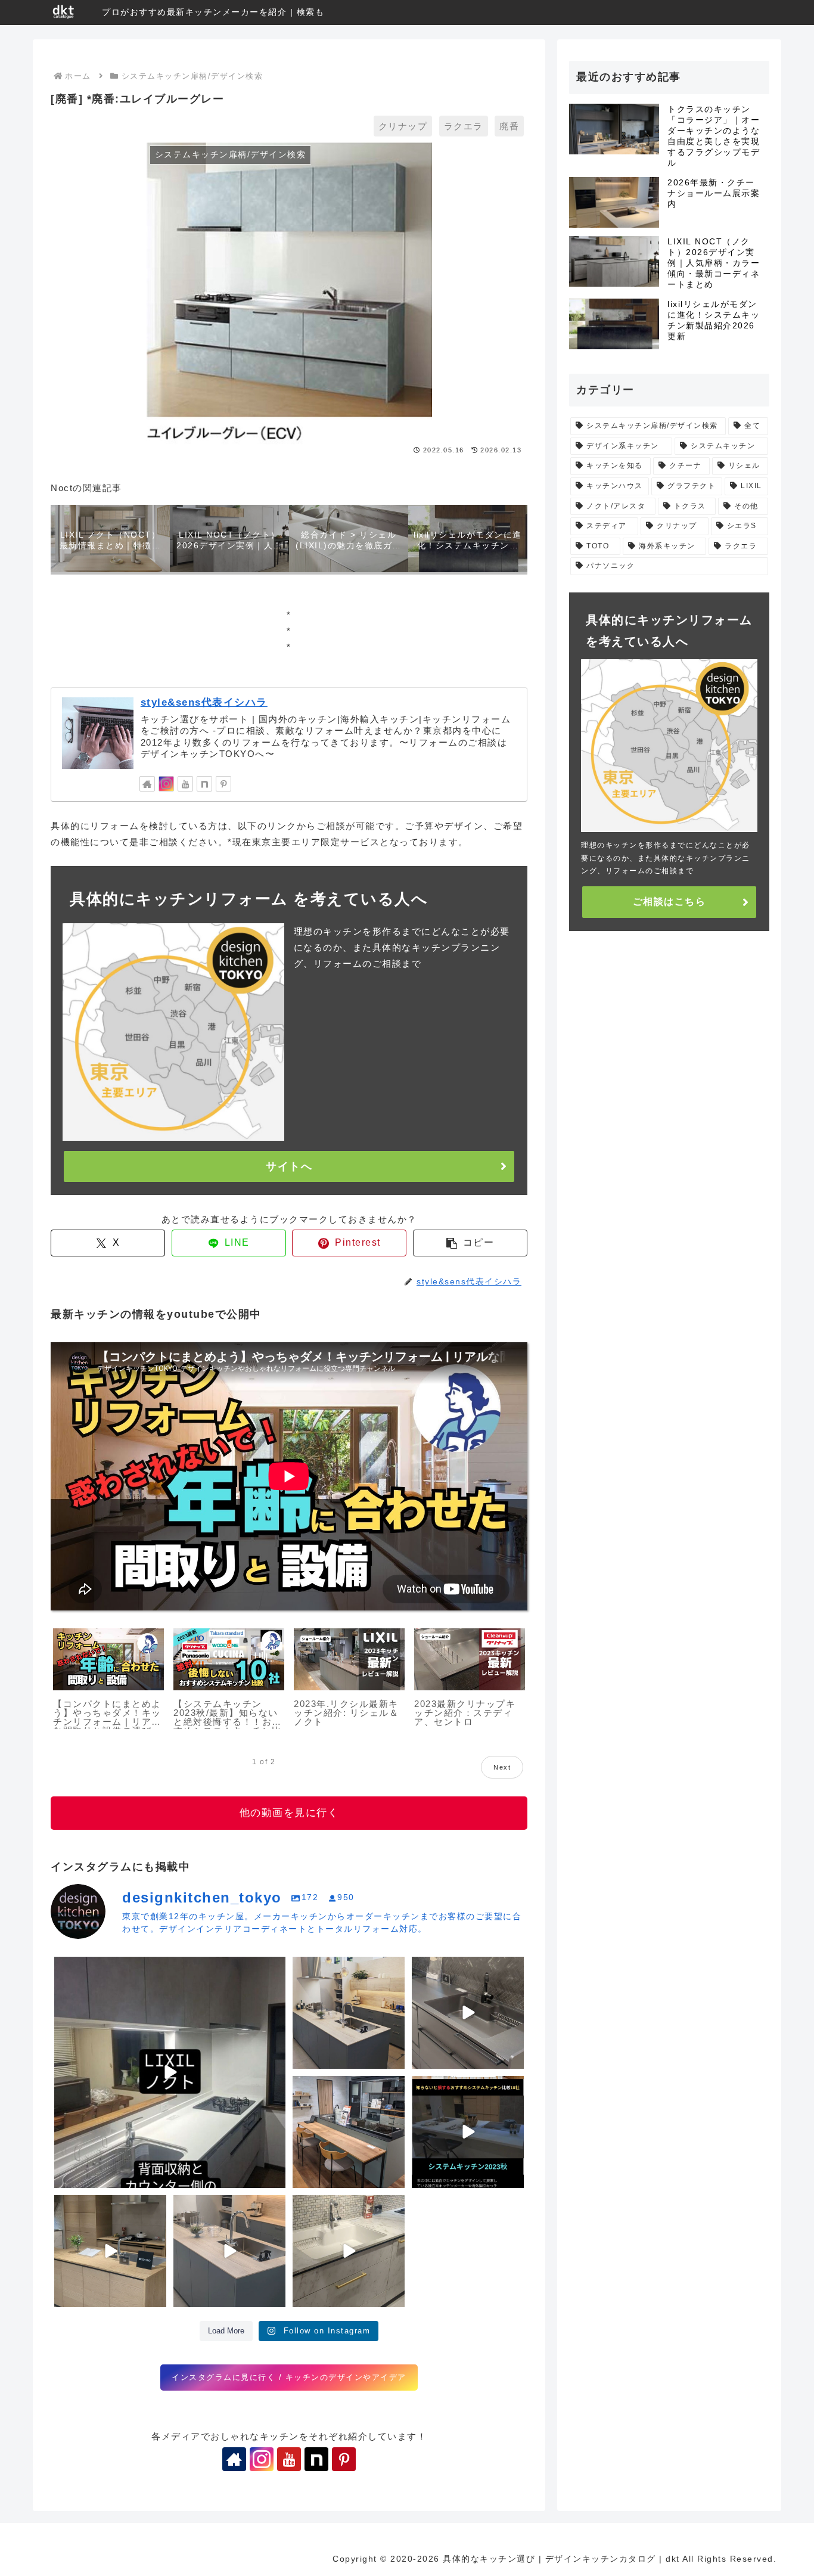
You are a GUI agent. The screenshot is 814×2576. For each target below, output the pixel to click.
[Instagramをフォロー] (166, 784)
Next (502, 1767)
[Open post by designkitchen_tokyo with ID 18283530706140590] (349, 2013)
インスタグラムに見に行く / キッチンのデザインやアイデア (289, 2377)
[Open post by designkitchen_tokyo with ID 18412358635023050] (170, 2072)
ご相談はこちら (669, 901)
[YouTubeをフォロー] (185, 784)
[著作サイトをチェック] (147, 784)
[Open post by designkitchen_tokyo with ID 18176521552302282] (229, 2251)
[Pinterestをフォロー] (223, 784)
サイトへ (289, 1166)
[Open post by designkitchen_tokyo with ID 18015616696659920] (468, 2132)
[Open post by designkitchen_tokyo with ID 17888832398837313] (110, 2251)
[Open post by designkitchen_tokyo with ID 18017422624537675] (349, 2251)
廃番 (509, 126)
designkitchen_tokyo (101, 1969)
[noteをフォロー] (204, 784)
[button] (470, 1243)
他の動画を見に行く (289, 1813)
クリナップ (403, 126)
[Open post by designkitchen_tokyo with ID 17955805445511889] (349, 2132)
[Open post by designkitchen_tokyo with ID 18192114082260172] (468, 2013)
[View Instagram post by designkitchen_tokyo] (275, 2177)
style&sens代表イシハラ (204, 702)
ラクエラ (464, 126)
